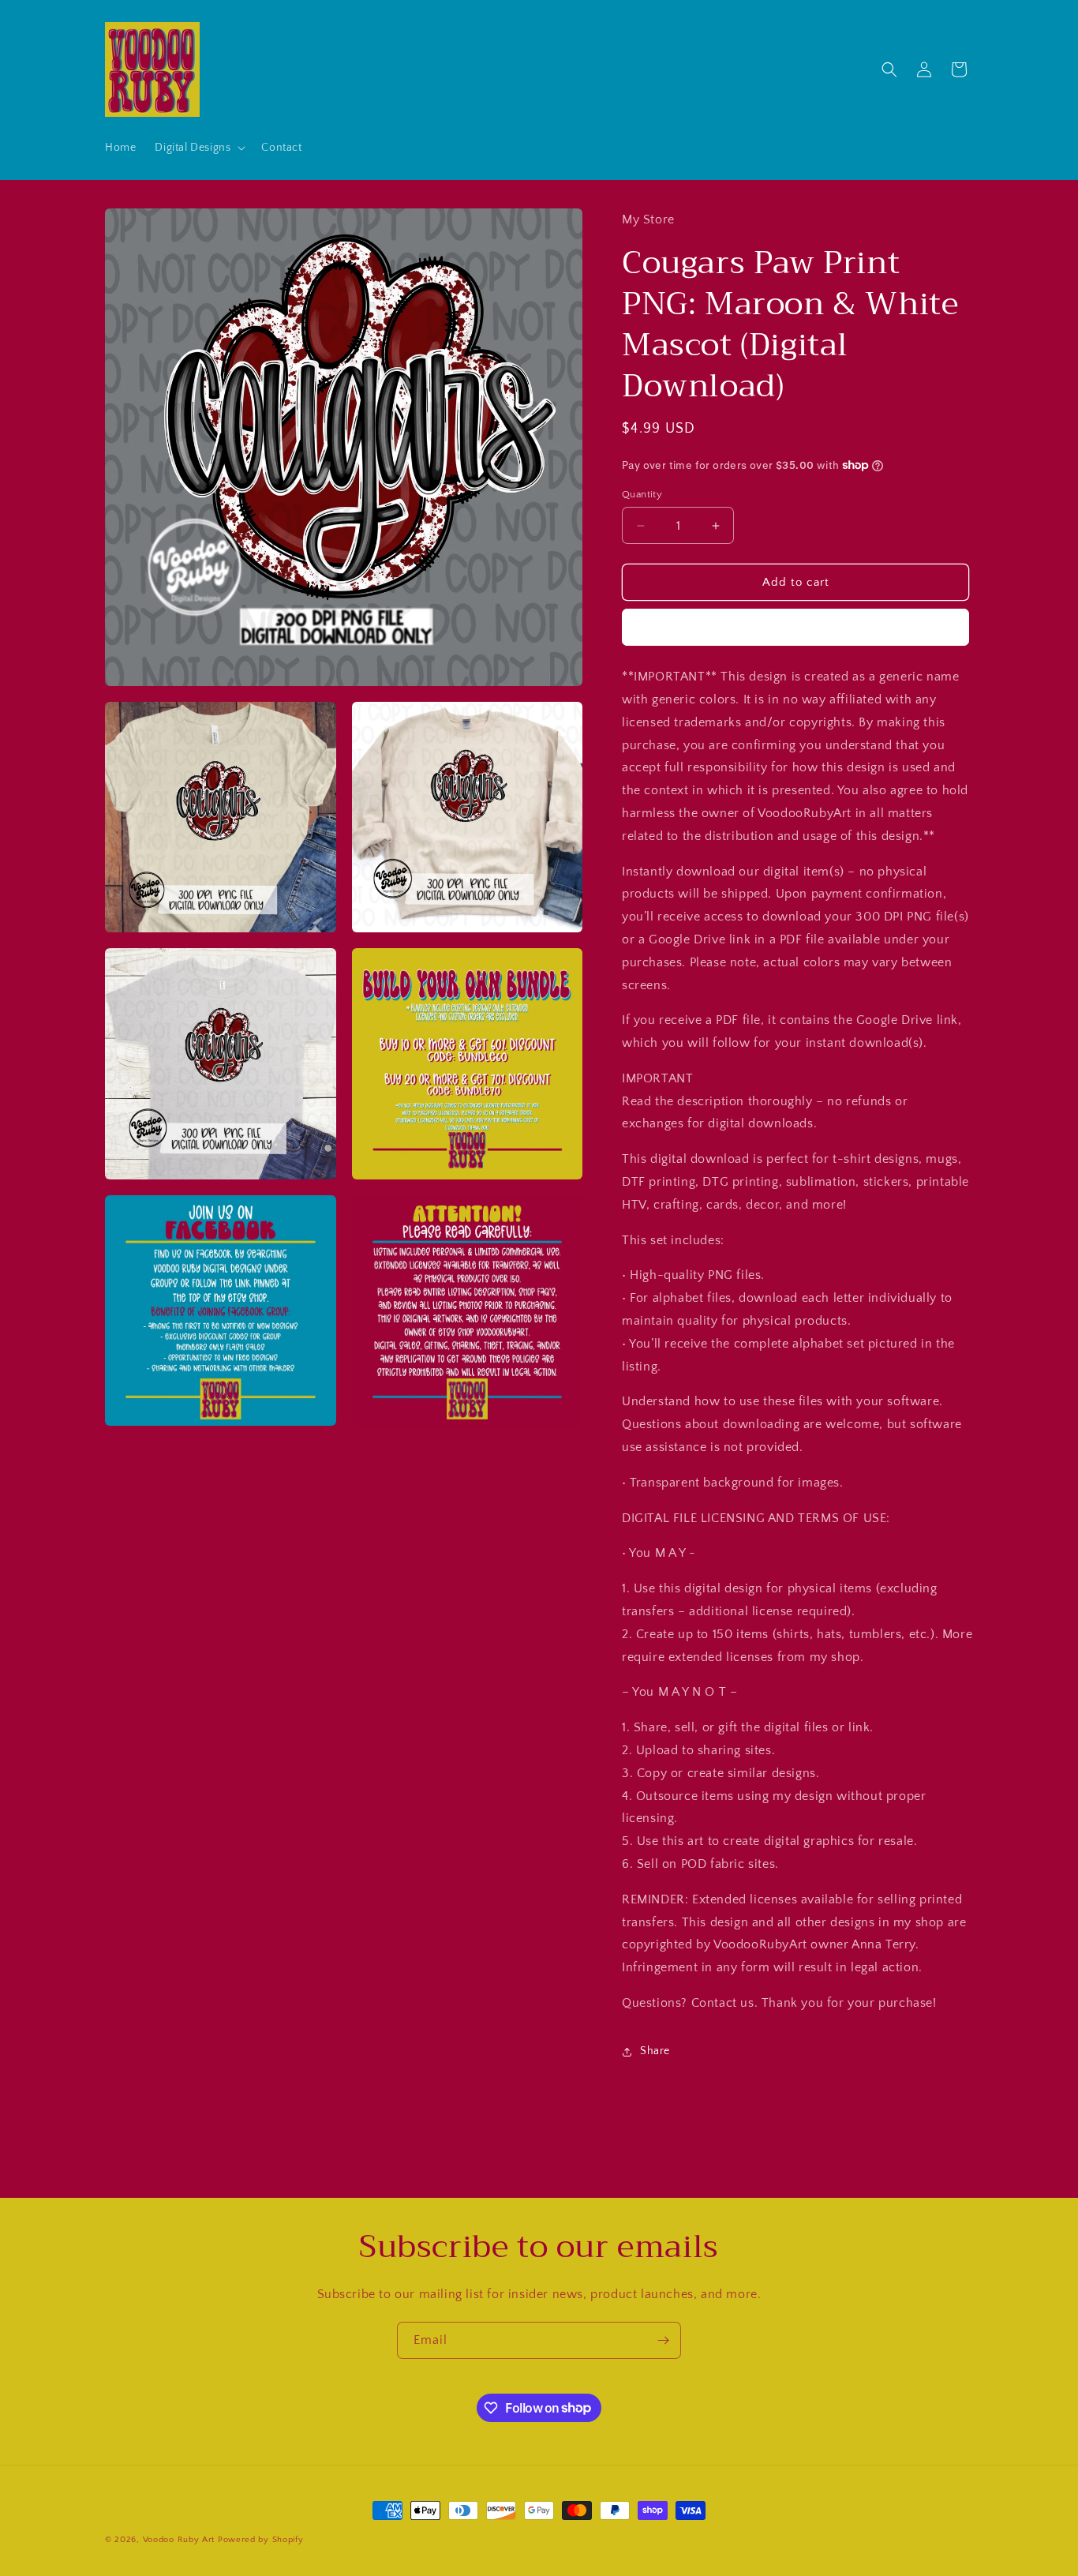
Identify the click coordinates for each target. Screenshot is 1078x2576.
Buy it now (795, 627)
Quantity (642, 494)
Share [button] (655, 2051)
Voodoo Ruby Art (179, 2540)
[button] (198, 148)
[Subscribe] (663, 2340)
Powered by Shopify (261, 2540)
